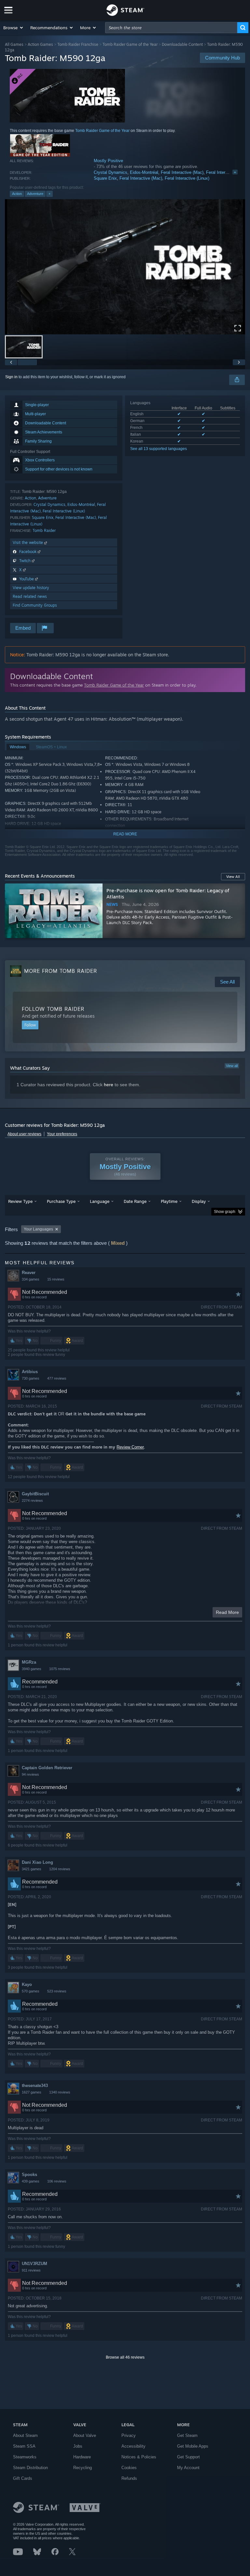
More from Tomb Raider (61, 971)
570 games (31, 1991)
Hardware (82, 2457)
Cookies (129, 2468)
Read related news (30, 596)
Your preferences (62, 1134)
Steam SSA (24, 2446)
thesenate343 (35, 2086)
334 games (31, 1279)
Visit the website (28, 542)
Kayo (27, 1984)
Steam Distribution (30, 2468)
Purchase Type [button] (61, 1201)
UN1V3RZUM (35, 2264)
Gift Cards (23, 2478)
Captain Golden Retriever (47, 1768)
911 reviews (31, 2270)
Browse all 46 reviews (125, 2357)
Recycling (83, 2468)
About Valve (85, 2435)
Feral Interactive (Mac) (182, 172)
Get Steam (187, 2435)
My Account (188, 2468)
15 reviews (56, 1279)
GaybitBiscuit (35, 1494)
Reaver (29, 1273)
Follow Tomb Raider (53, 1009)
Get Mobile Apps (193, 2446)
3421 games (32, 1869)
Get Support (188, 2457)
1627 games (32, 2092)
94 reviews (30, 1774)
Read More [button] (227, 1612)
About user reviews (24, 1134)
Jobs (78, 2446)
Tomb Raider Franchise (78, 44)
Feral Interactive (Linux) (187, 178)
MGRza (29, 1662)
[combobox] (171, 28)
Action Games (40, 44)
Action (17, 194)
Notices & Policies (139, 2457)
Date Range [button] (135, 1201)
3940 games (32, 1669)
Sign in (11, 377)
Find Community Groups (35, 605)
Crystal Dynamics (111, 172)
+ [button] (49, 194)
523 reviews (57, 1991)
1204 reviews (60, 1869)
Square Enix (105, 178)
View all (232, 1066)
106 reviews (57, 2181)
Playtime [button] (169, 1201)
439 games (31, 2181)
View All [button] (233, 877)
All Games (14, 44)
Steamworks (25, 2457)
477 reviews (57, 1378)
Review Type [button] (20, 1201)
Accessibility (133, 2446)
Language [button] (100, 1201)
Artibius (30, 1372)
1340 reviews (60, 2092)
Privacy (129, 2435)
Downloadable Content (182, 44)
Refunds (129, 2478)
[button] (14, 28)
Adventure (35, 194)
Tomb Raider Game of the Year (130, 44)
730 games (31, 1378)
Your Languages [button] (38, 1229)
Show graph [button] (225, 1212)
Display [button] (199, 1201)
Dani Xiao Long (37, 1862)
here (109, 1085)
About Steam (25, 2435)
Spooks (29, 2175)
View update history (31, 588)
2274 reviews (32, 1501)
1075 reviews (60, 1669)
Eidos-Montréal (144, 172)
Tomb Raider (44, 530)
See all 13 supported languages (159, 449)
